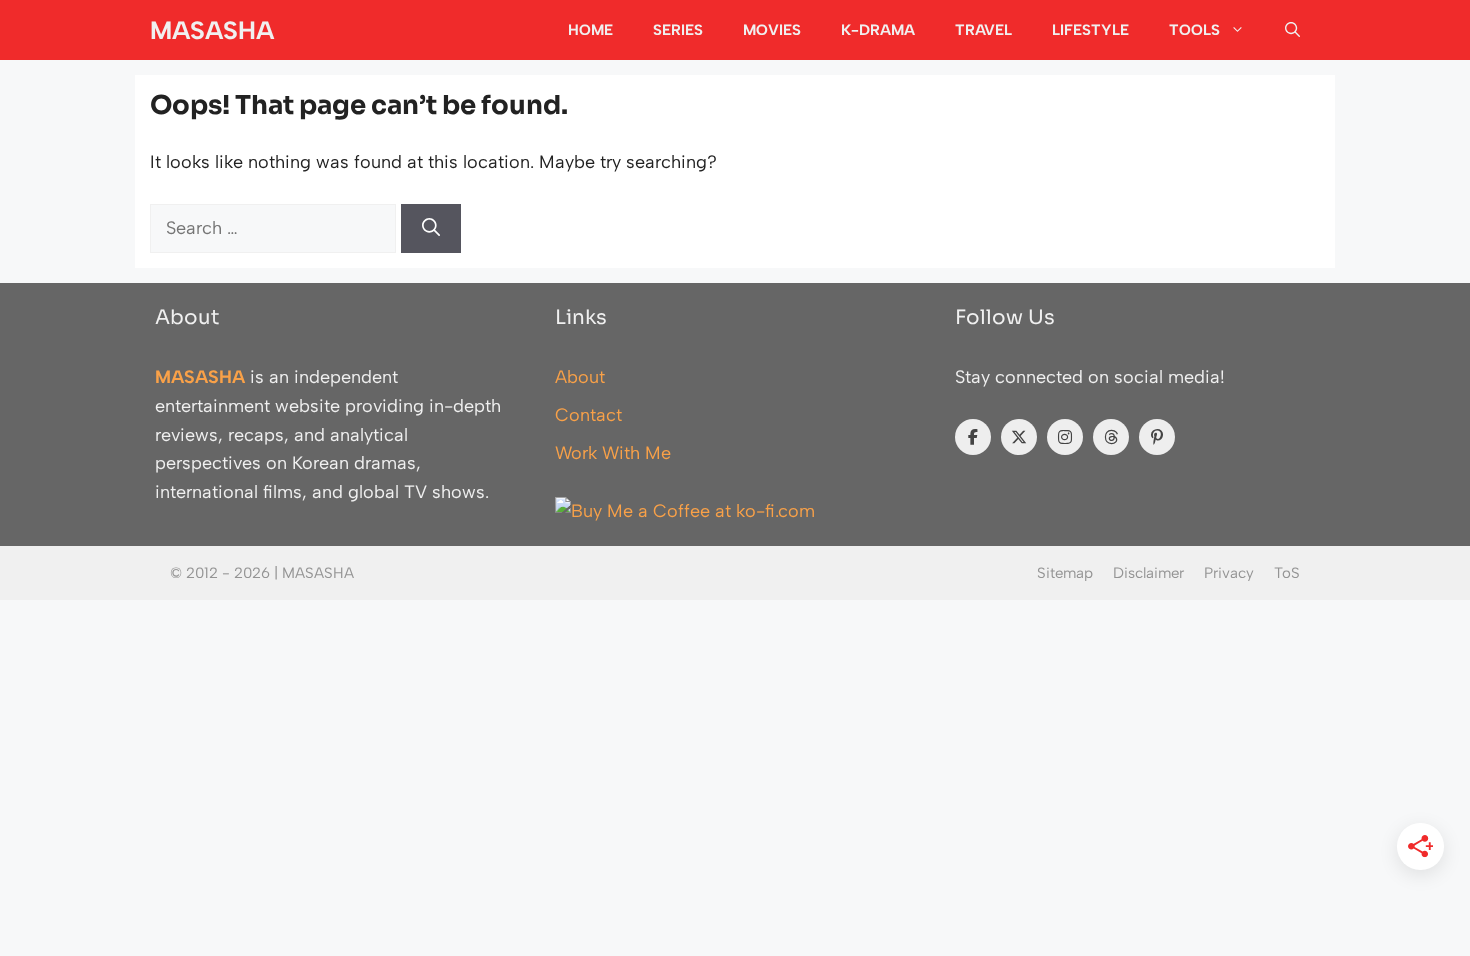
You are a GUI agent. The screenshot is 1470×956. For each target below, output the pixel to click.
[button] (1292, 30)
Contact (588, 415)
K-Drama (878, 30)
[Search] (431, 228)
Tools (1194, 30)
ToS (1287, 573)
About (580, 377)
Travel (983, 30)
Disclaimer (1148, 573)
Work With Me (613, 453)
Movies (772, 30)
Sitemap (1065, 573)
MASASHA (212, 30)
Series (678, 30)
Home (590, 30)
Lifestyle (1090, 30)
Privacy (1229, 573)
